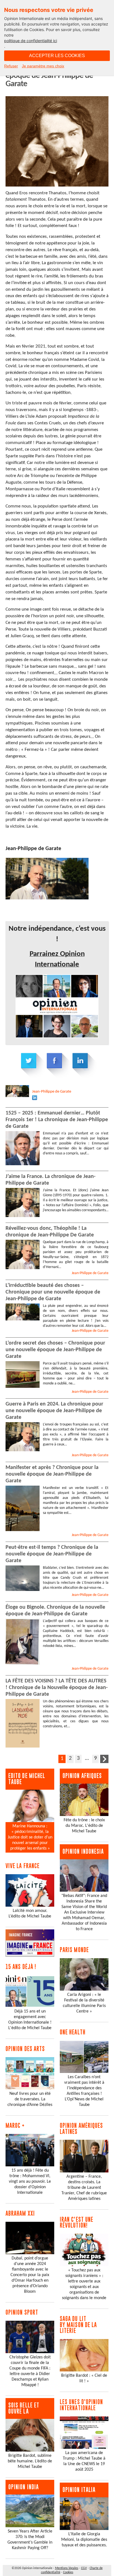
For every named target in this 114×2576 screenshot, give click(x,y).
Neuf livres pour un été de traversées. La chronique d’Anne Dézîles (30, 2099)
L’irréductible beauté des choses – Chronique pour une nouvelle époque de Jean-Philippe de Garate (53, 1292)
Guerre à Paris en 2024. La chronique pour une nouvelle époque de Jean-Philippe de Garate (54, 1411)
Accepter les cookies (57, 56)
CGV (84, 2568)
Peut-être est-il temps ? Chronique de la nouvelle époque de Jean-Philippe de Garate (52, 1554)
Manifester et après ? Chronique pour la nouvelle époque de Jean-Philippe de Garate (52, 1474)
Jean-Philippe (52, 1092)
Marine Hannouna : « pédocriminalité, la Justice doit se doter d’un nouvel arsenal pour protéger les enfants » (30, 1837)
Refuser (11, 66)
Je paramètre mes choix (43, 66)
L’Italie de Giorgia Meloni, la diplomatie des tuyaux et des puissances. (84, 2540)
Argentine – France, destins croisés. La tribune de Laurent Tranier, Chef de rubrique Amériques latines (84, 2188)
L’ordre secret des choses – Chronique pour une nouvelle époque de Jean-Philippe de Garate (55, 1350)
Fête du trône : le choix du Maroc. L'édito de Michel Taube (84, 1826)
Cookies (68, 2572)
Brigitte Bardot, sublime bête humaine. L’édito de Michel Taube (30, 2461)
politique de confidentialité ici (31, 41)
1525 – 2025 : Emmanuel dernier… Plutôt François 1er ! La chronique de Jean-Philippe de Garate (57, 1120)
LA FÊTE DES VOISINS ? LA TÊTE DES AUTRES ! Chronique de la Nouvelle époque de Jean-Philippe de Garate (57, 1688)
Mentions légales (67, 2568)
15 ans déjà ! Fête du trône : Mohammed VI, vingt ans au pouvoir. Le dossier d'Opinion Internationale (30, 2182)
